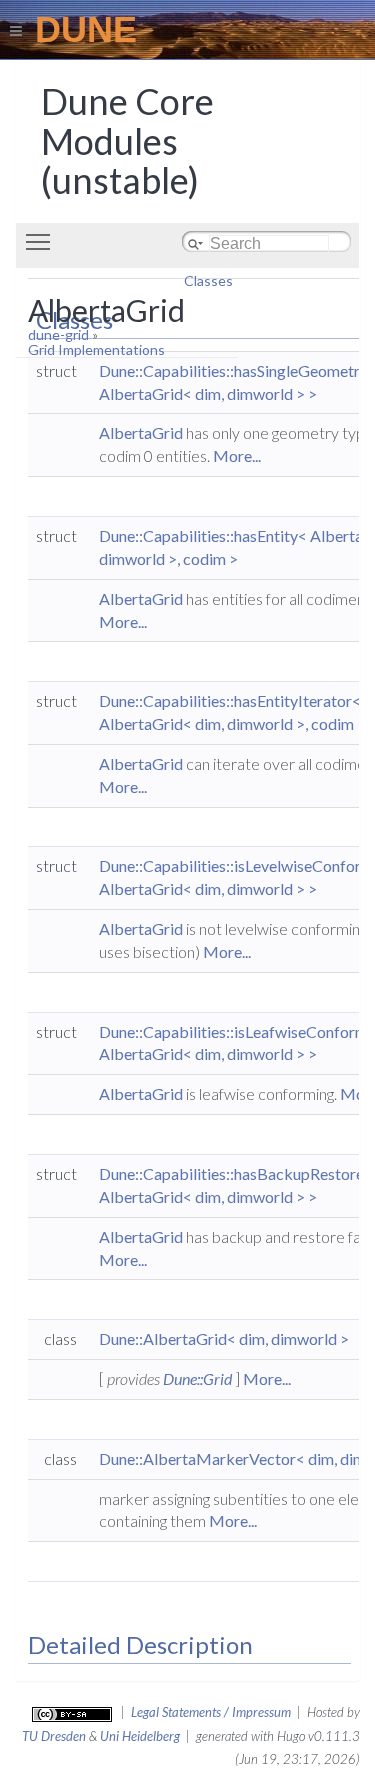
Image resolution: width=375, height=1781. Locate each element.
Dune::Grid (197, 1378)
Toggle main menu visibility (42, 241)
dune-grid (58, 334)
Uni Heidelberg (140, 1736)
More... (237, 455)
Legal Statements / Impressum (211, 1712)
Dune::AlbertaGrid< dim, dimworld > (224, 1338)
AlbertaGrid (141, 432)
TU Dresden (54, 1736)
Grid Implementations (96, 349)
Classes (208, 280)
